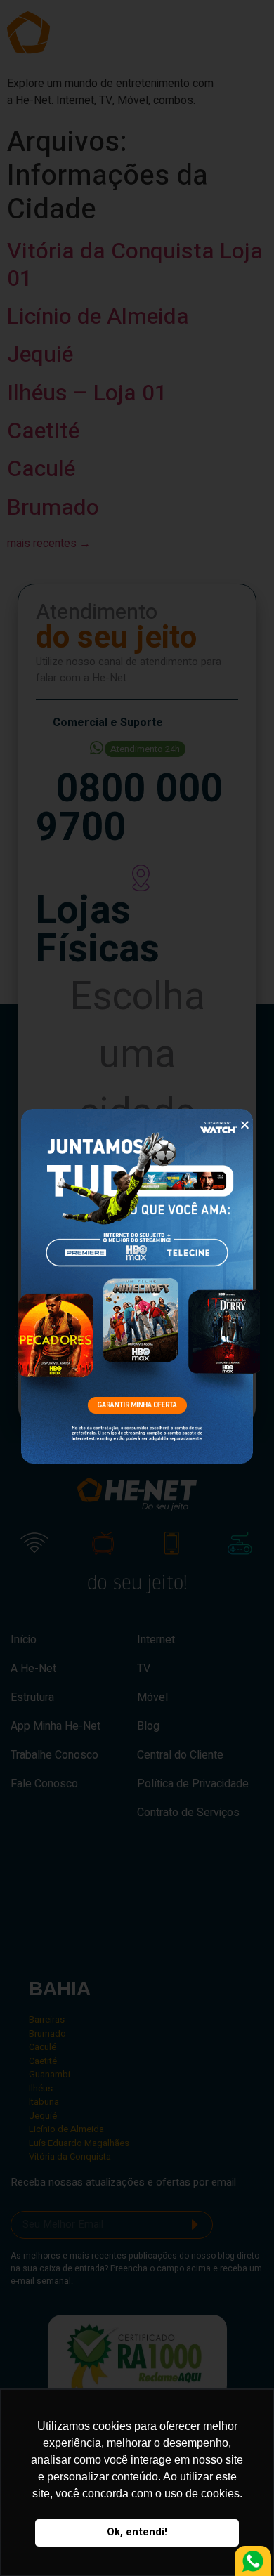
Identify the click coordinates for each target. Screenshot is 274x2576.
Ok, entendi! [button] (137, 2532)
